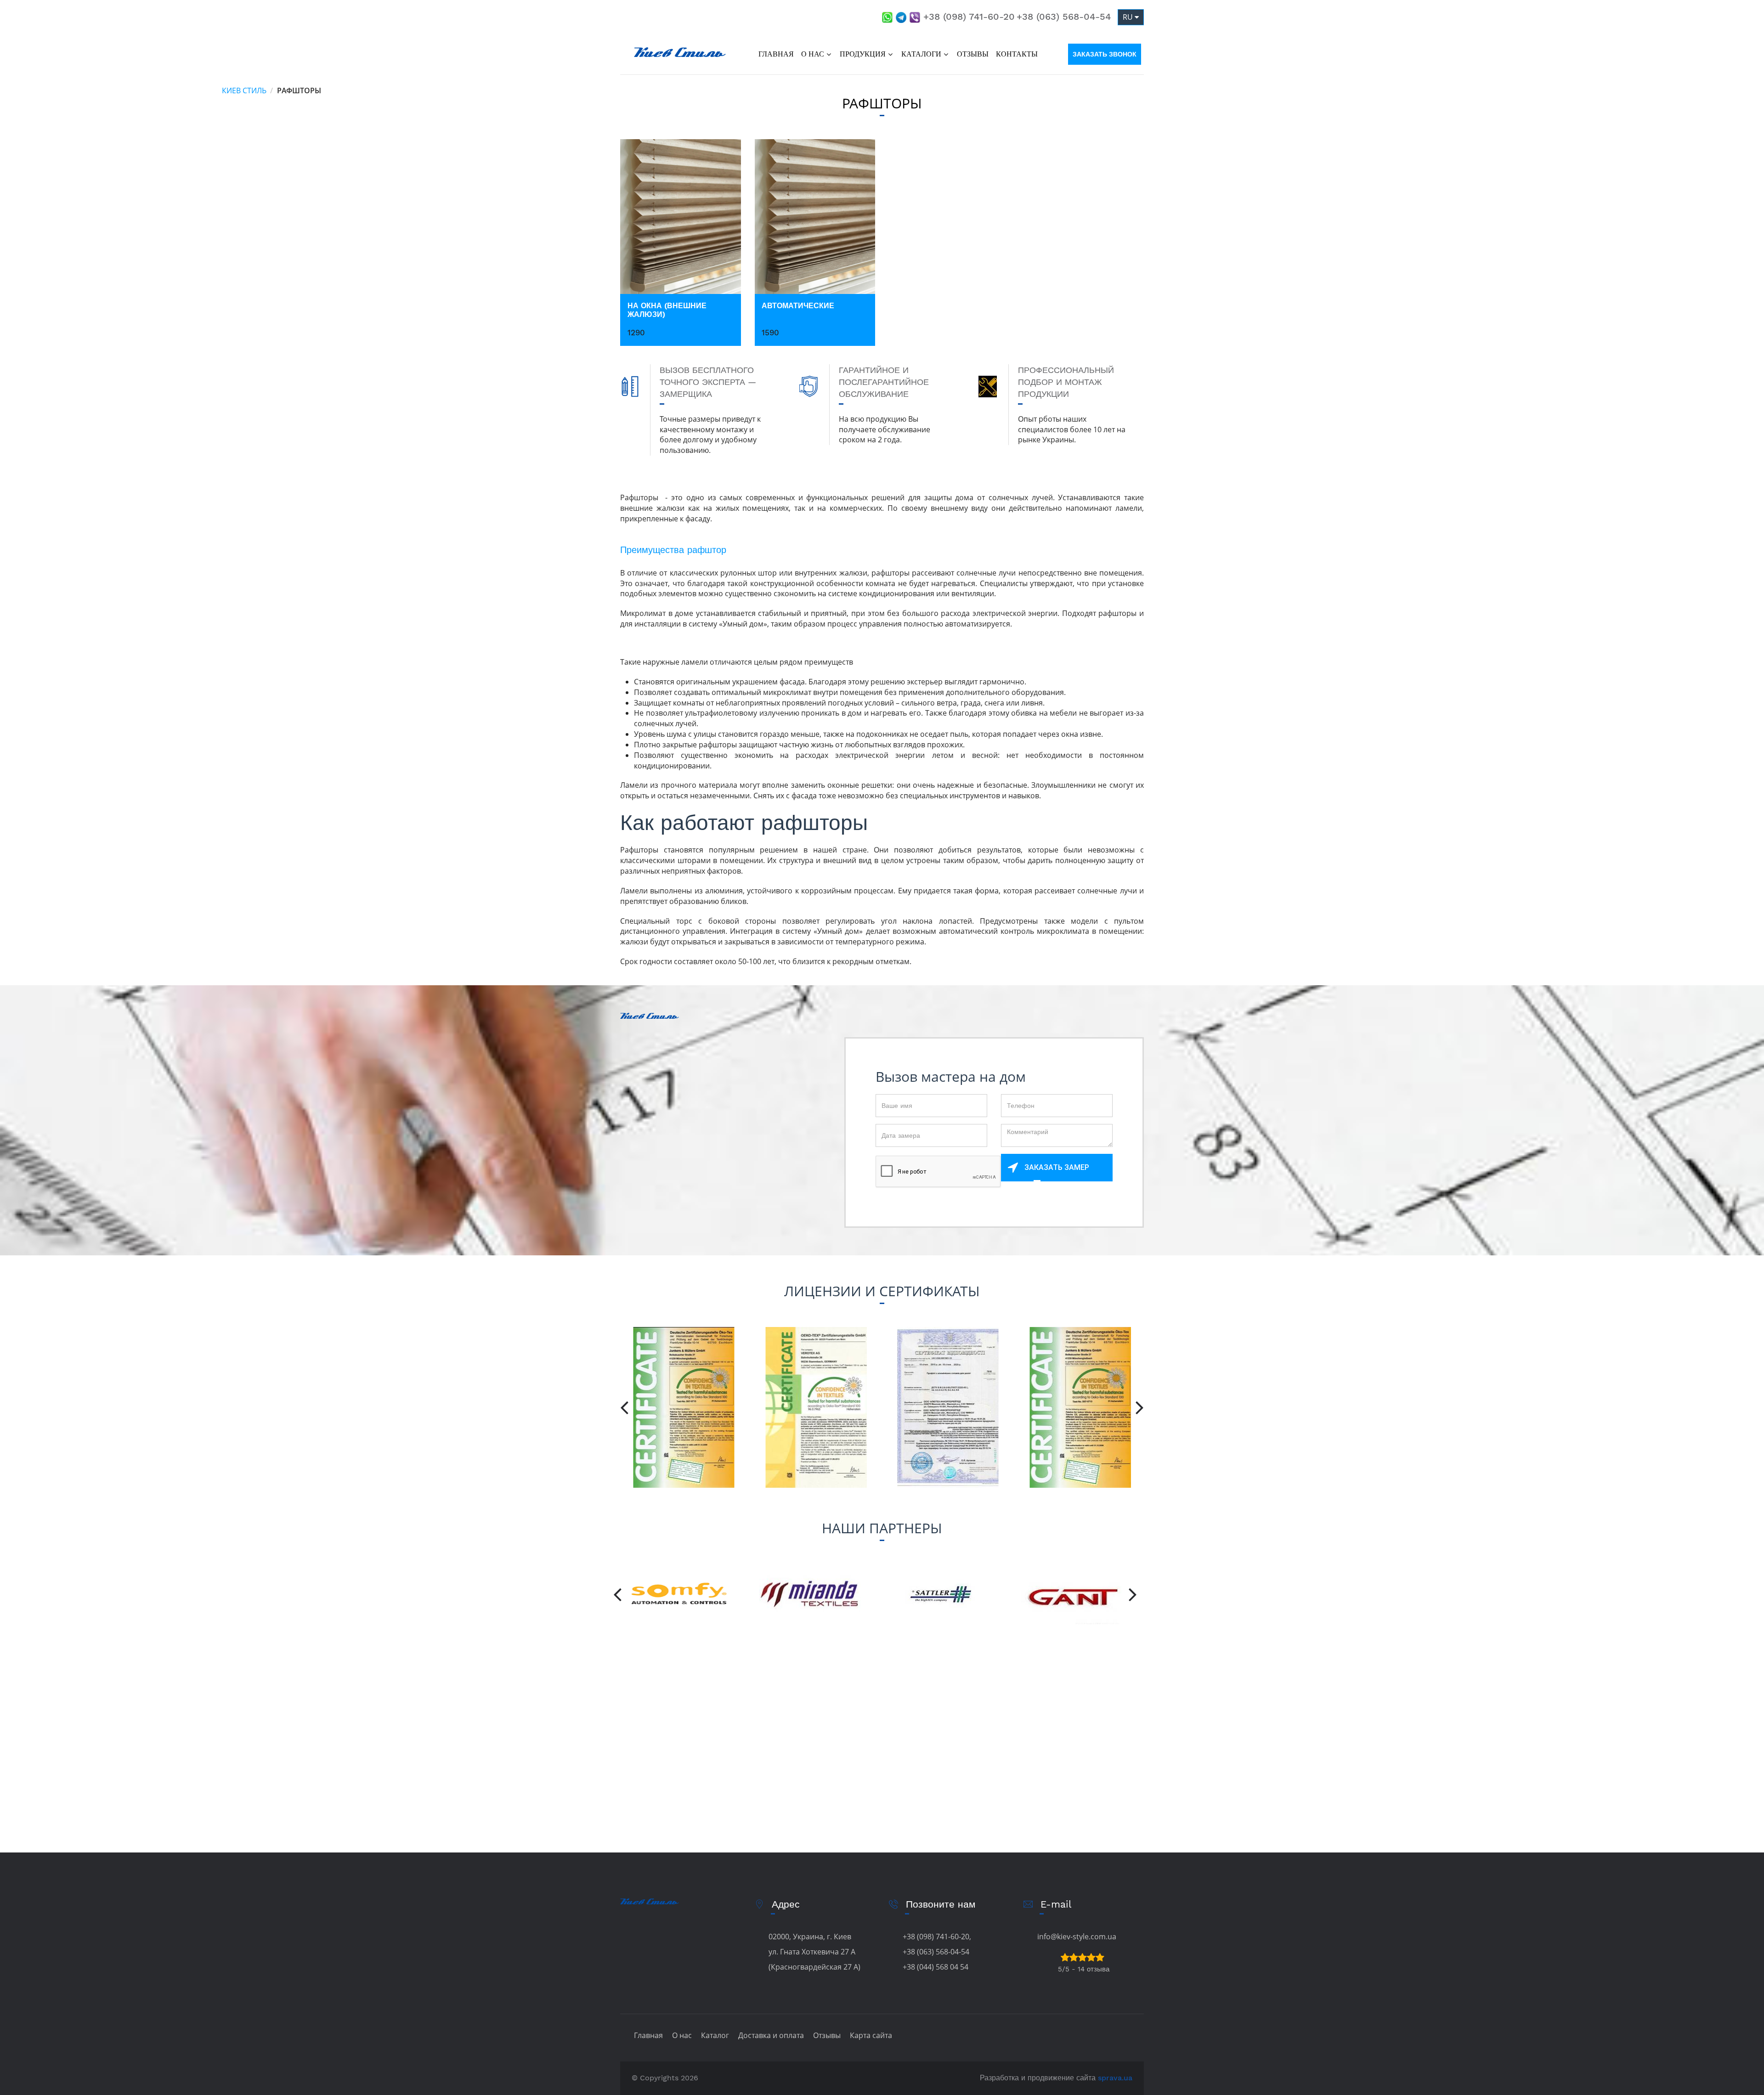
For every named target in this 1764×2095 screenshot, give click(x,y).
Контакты (1017, 54)
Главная (776, 54)
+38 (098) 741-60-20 (969, 17)
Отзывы (973, 54)
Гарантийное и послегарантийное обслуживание (884, 382)
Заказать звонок (1105, 54)
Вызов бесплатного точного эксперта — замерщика (708, 382)
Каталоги (921, 54)
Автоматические (798, 306)
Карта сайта (871, 2035)
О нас (813, 54)
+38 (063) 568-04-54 (1064, 17)
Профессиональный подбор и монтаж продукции (1066, 382)
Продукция (863, 54)
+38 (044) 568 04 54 (936, 1967)
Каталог (715, 2035)
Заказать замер (1057, 1167)
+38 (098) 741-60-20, (937, 1937)
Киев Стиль (244, 90)
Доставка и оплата (771, 2035)
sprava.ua (1115, 2078)
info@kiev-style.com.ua (1077, 1937)
